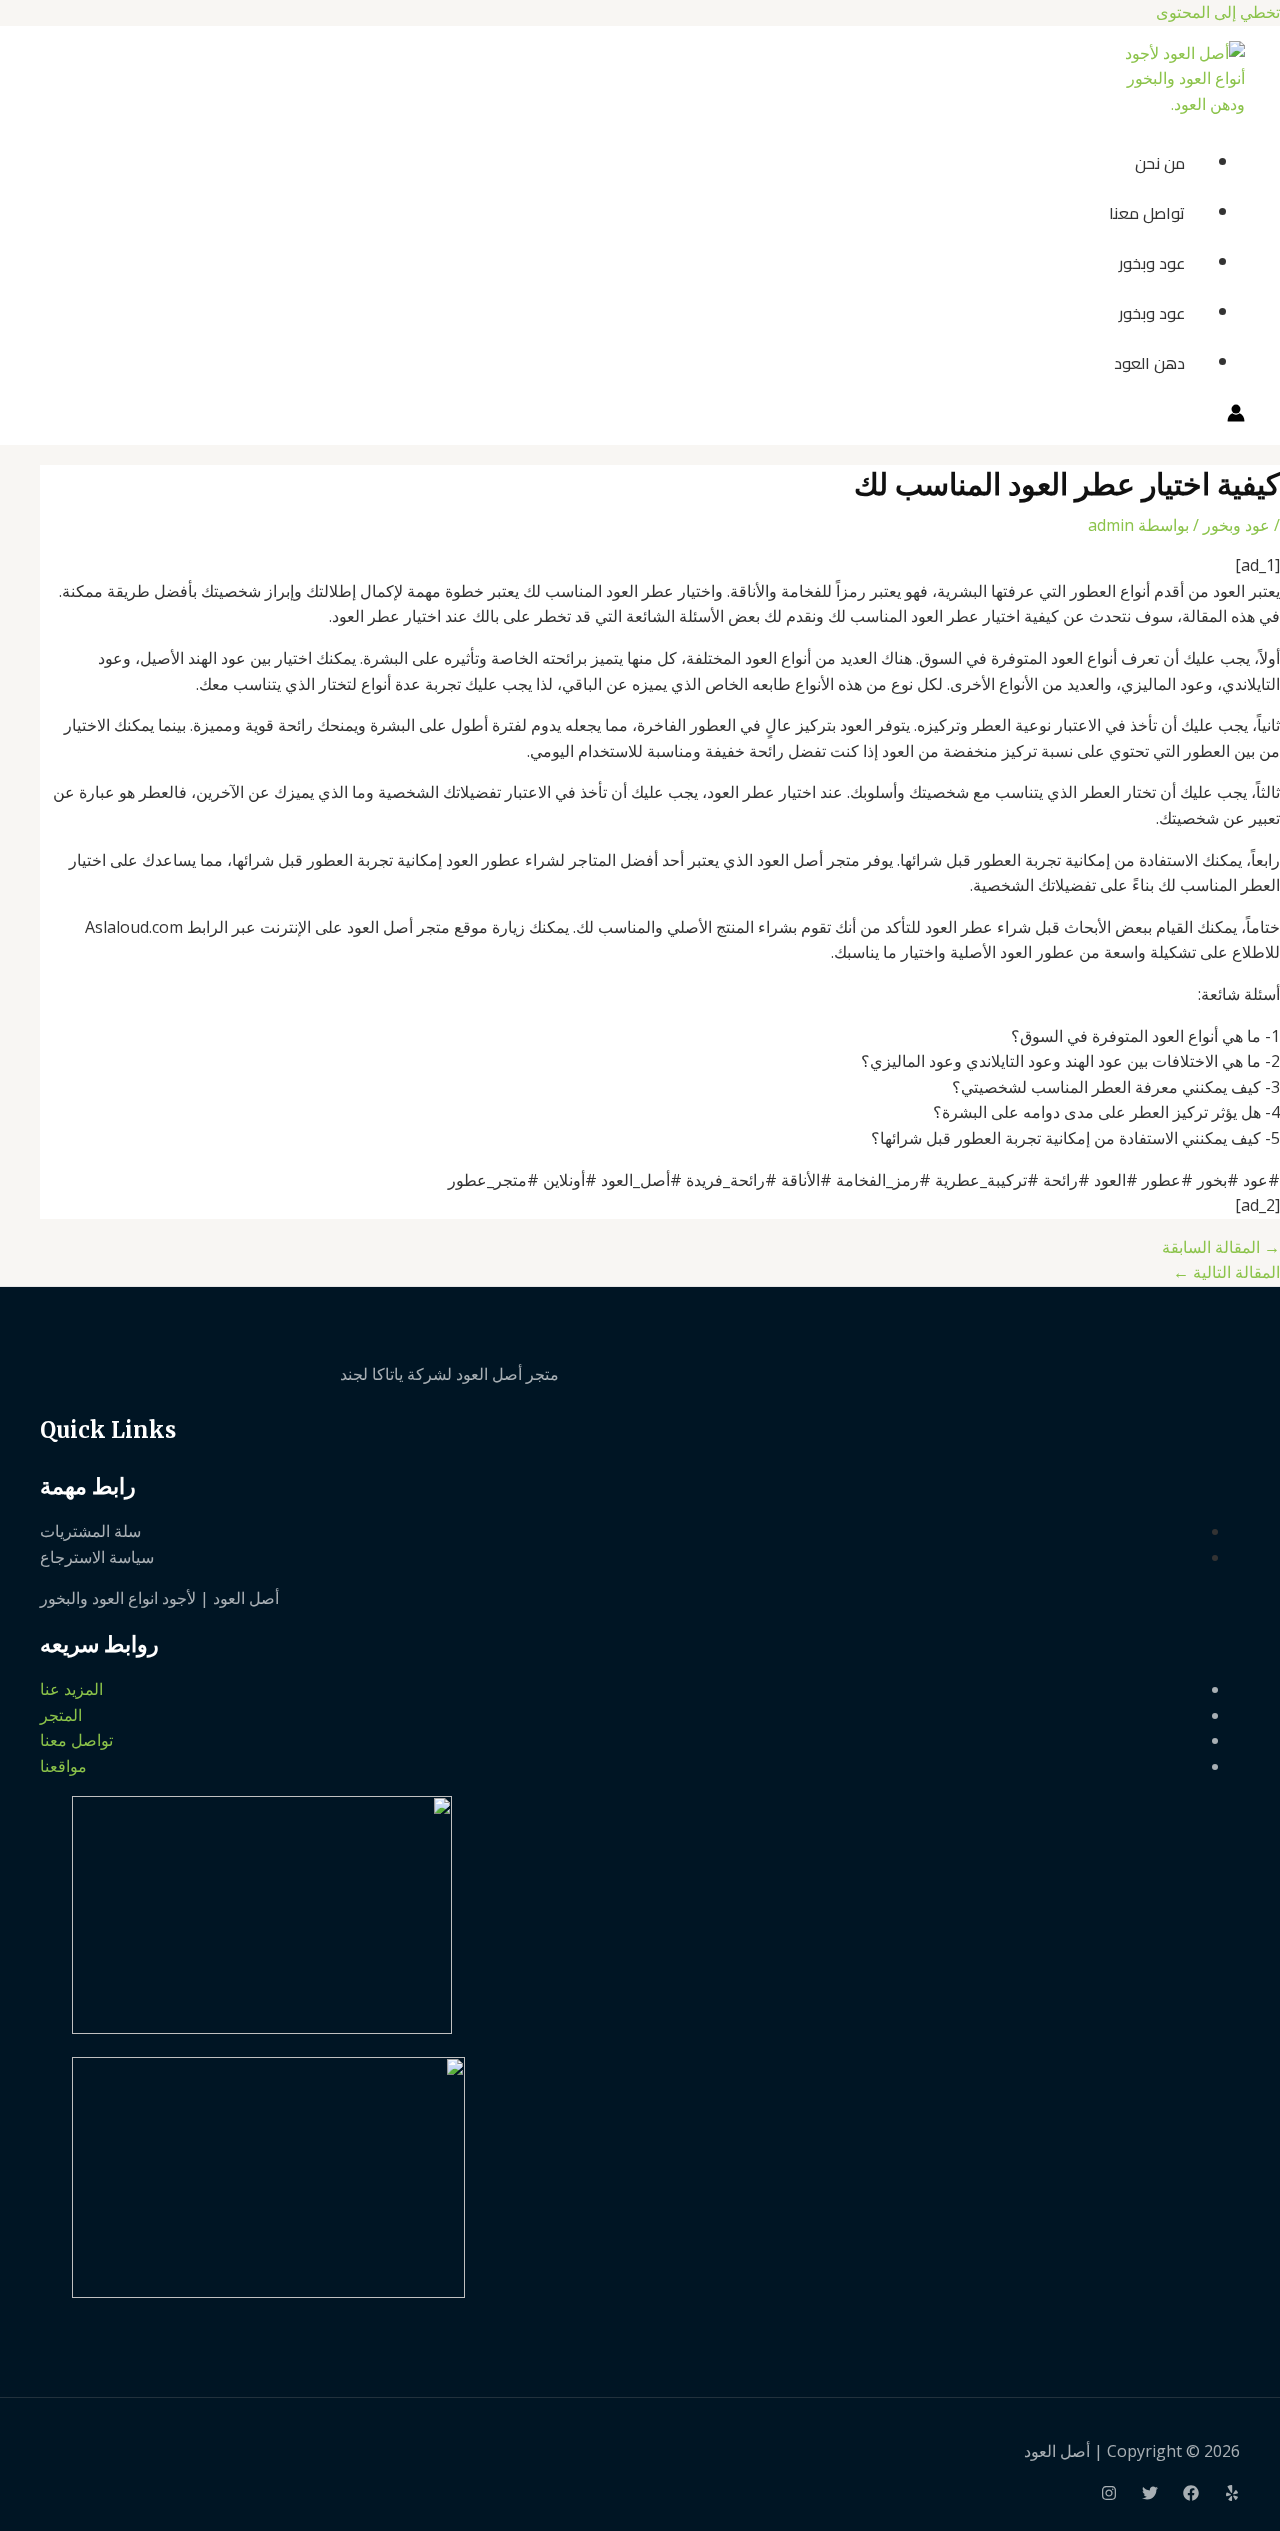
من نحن (1160, 163)
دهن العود (1149, 363)
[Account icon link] (1236, 417)
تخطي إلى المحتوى (1218, 12)
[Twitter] (1150, 2495)
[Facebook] (1191, 2495)
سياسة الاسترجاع (97, 1557)
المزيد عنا (71, 1689)
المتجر (61, 1715)
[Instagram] (1109, 2495)
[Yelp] (1232, 2495)
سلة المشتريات (90, 1531)
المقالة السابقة (1221, 1247)
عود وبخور (1152, 263)
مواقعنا (63, 1766)
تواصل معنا (1147, 213)
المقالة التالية (1226, 1272)
